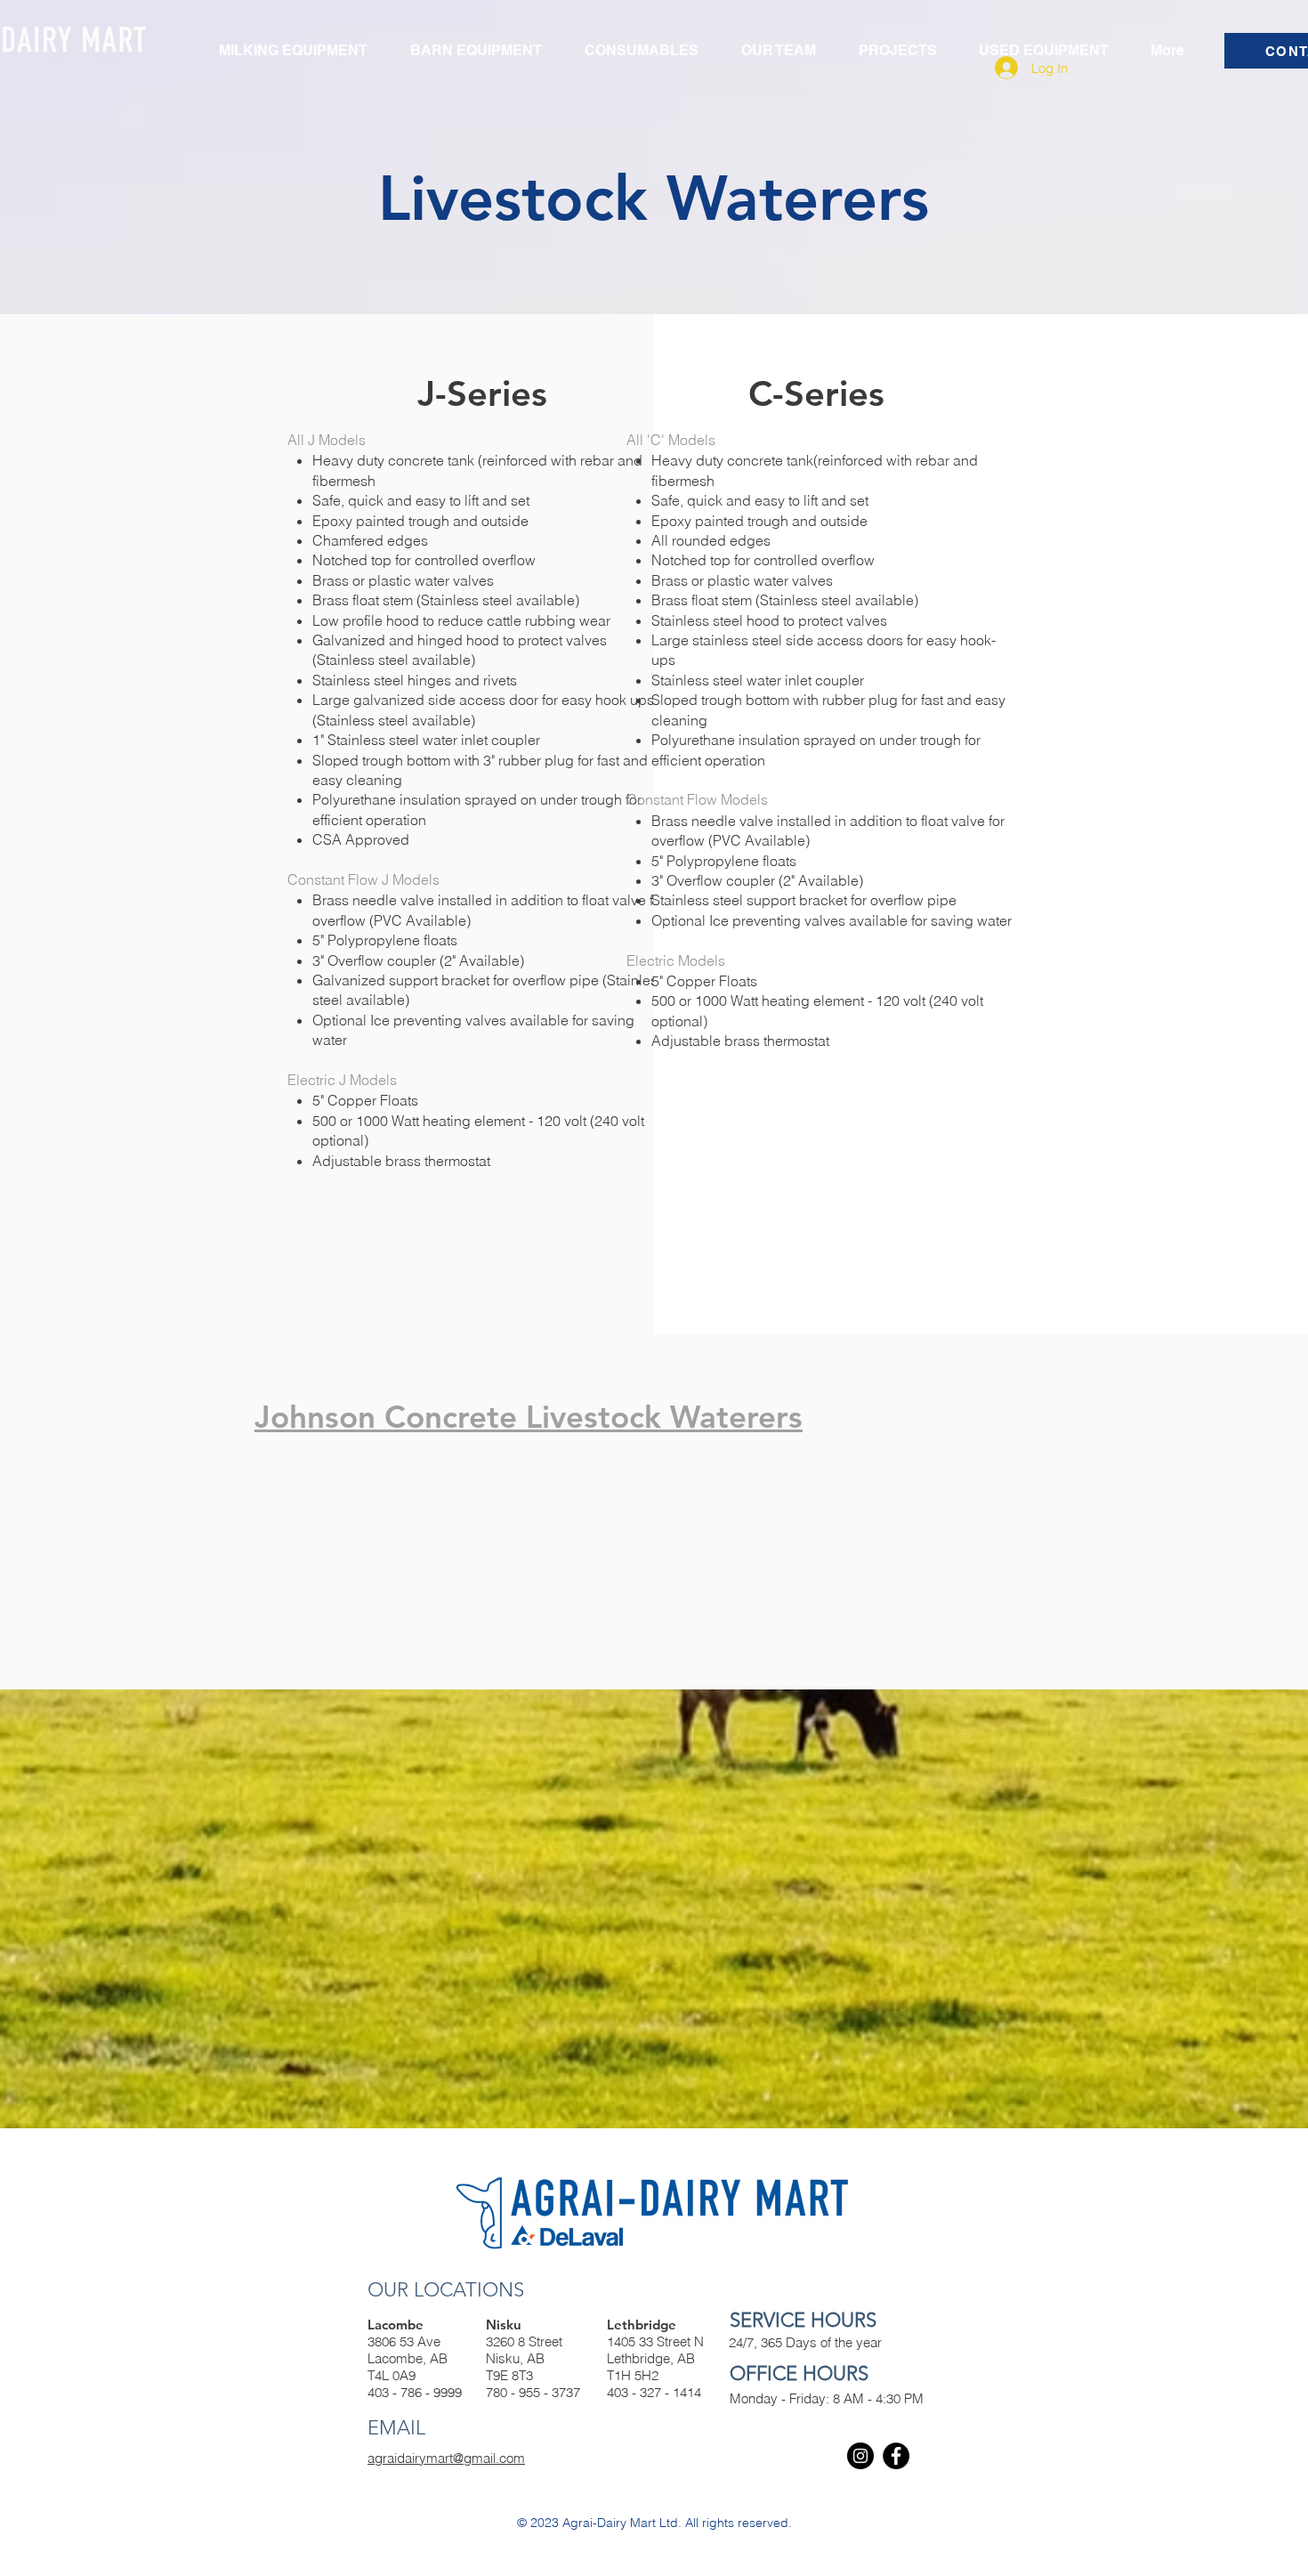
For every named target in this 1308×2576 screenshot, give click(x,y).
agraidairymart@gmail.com (446, 2458)
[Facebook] (896, 2456)
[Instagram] (860, 2456)
